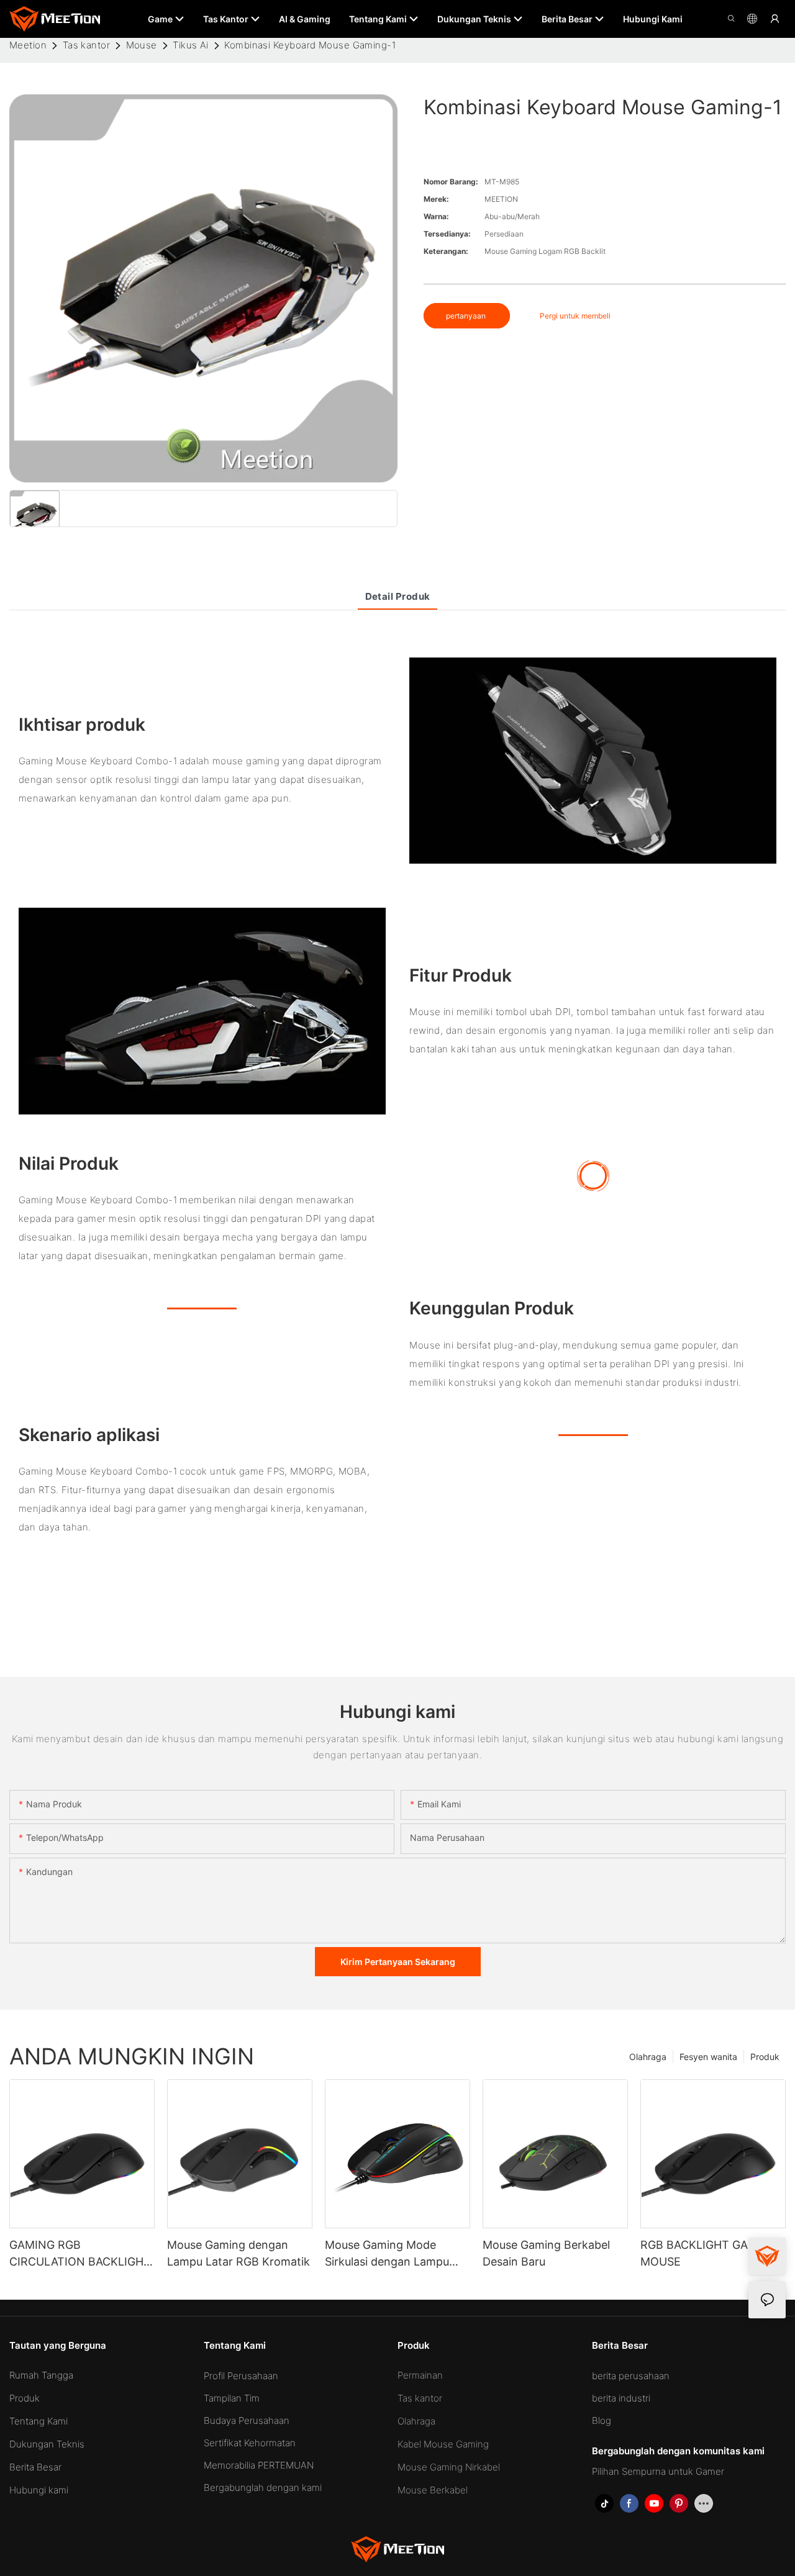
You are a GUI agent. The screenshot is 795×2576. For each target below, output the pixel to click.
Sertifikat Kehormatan (250, 2443)
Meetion (28, 45)
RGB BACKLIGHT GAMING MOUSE (709, 2253)
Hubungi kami (39, 2490)
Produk (765, 2057)
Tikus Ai (191, 45)
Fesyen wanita (708, 2057)
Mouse (142, 45)
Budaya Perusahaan (247, 2420)
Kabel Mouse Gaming (443, 2444)
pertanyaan (467, 316)
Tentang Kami (39, 2421)
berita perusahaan (631, 2376)
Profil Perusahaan (241, 2376)
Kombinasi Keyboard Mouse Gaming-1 (310, 45)
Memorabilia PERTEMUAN (259, 2465)
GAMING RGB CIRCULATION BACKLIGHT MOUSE (80, 2254)
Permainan (420, 2375)
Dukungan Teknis (47, 2444)
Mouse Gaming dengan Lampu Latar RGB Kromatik (238, 2253)
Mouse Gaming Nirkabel (449, 2467)
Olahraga (648, 2057)
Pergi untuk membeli (575, 316)
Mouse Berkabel (433, 2490)
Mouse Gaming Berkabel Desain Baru (546, 2253)
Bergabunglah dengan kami (263, 2488)
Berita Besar (35, 2467)
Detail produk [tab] (398, 596)
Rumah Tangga (41, 2375)
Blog (602, 2420)
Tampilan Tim (232, 2398)
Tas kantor (87, 45)
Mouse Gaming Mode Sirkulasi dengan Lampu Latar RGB (387, 2254)
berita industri (621, 2398)
